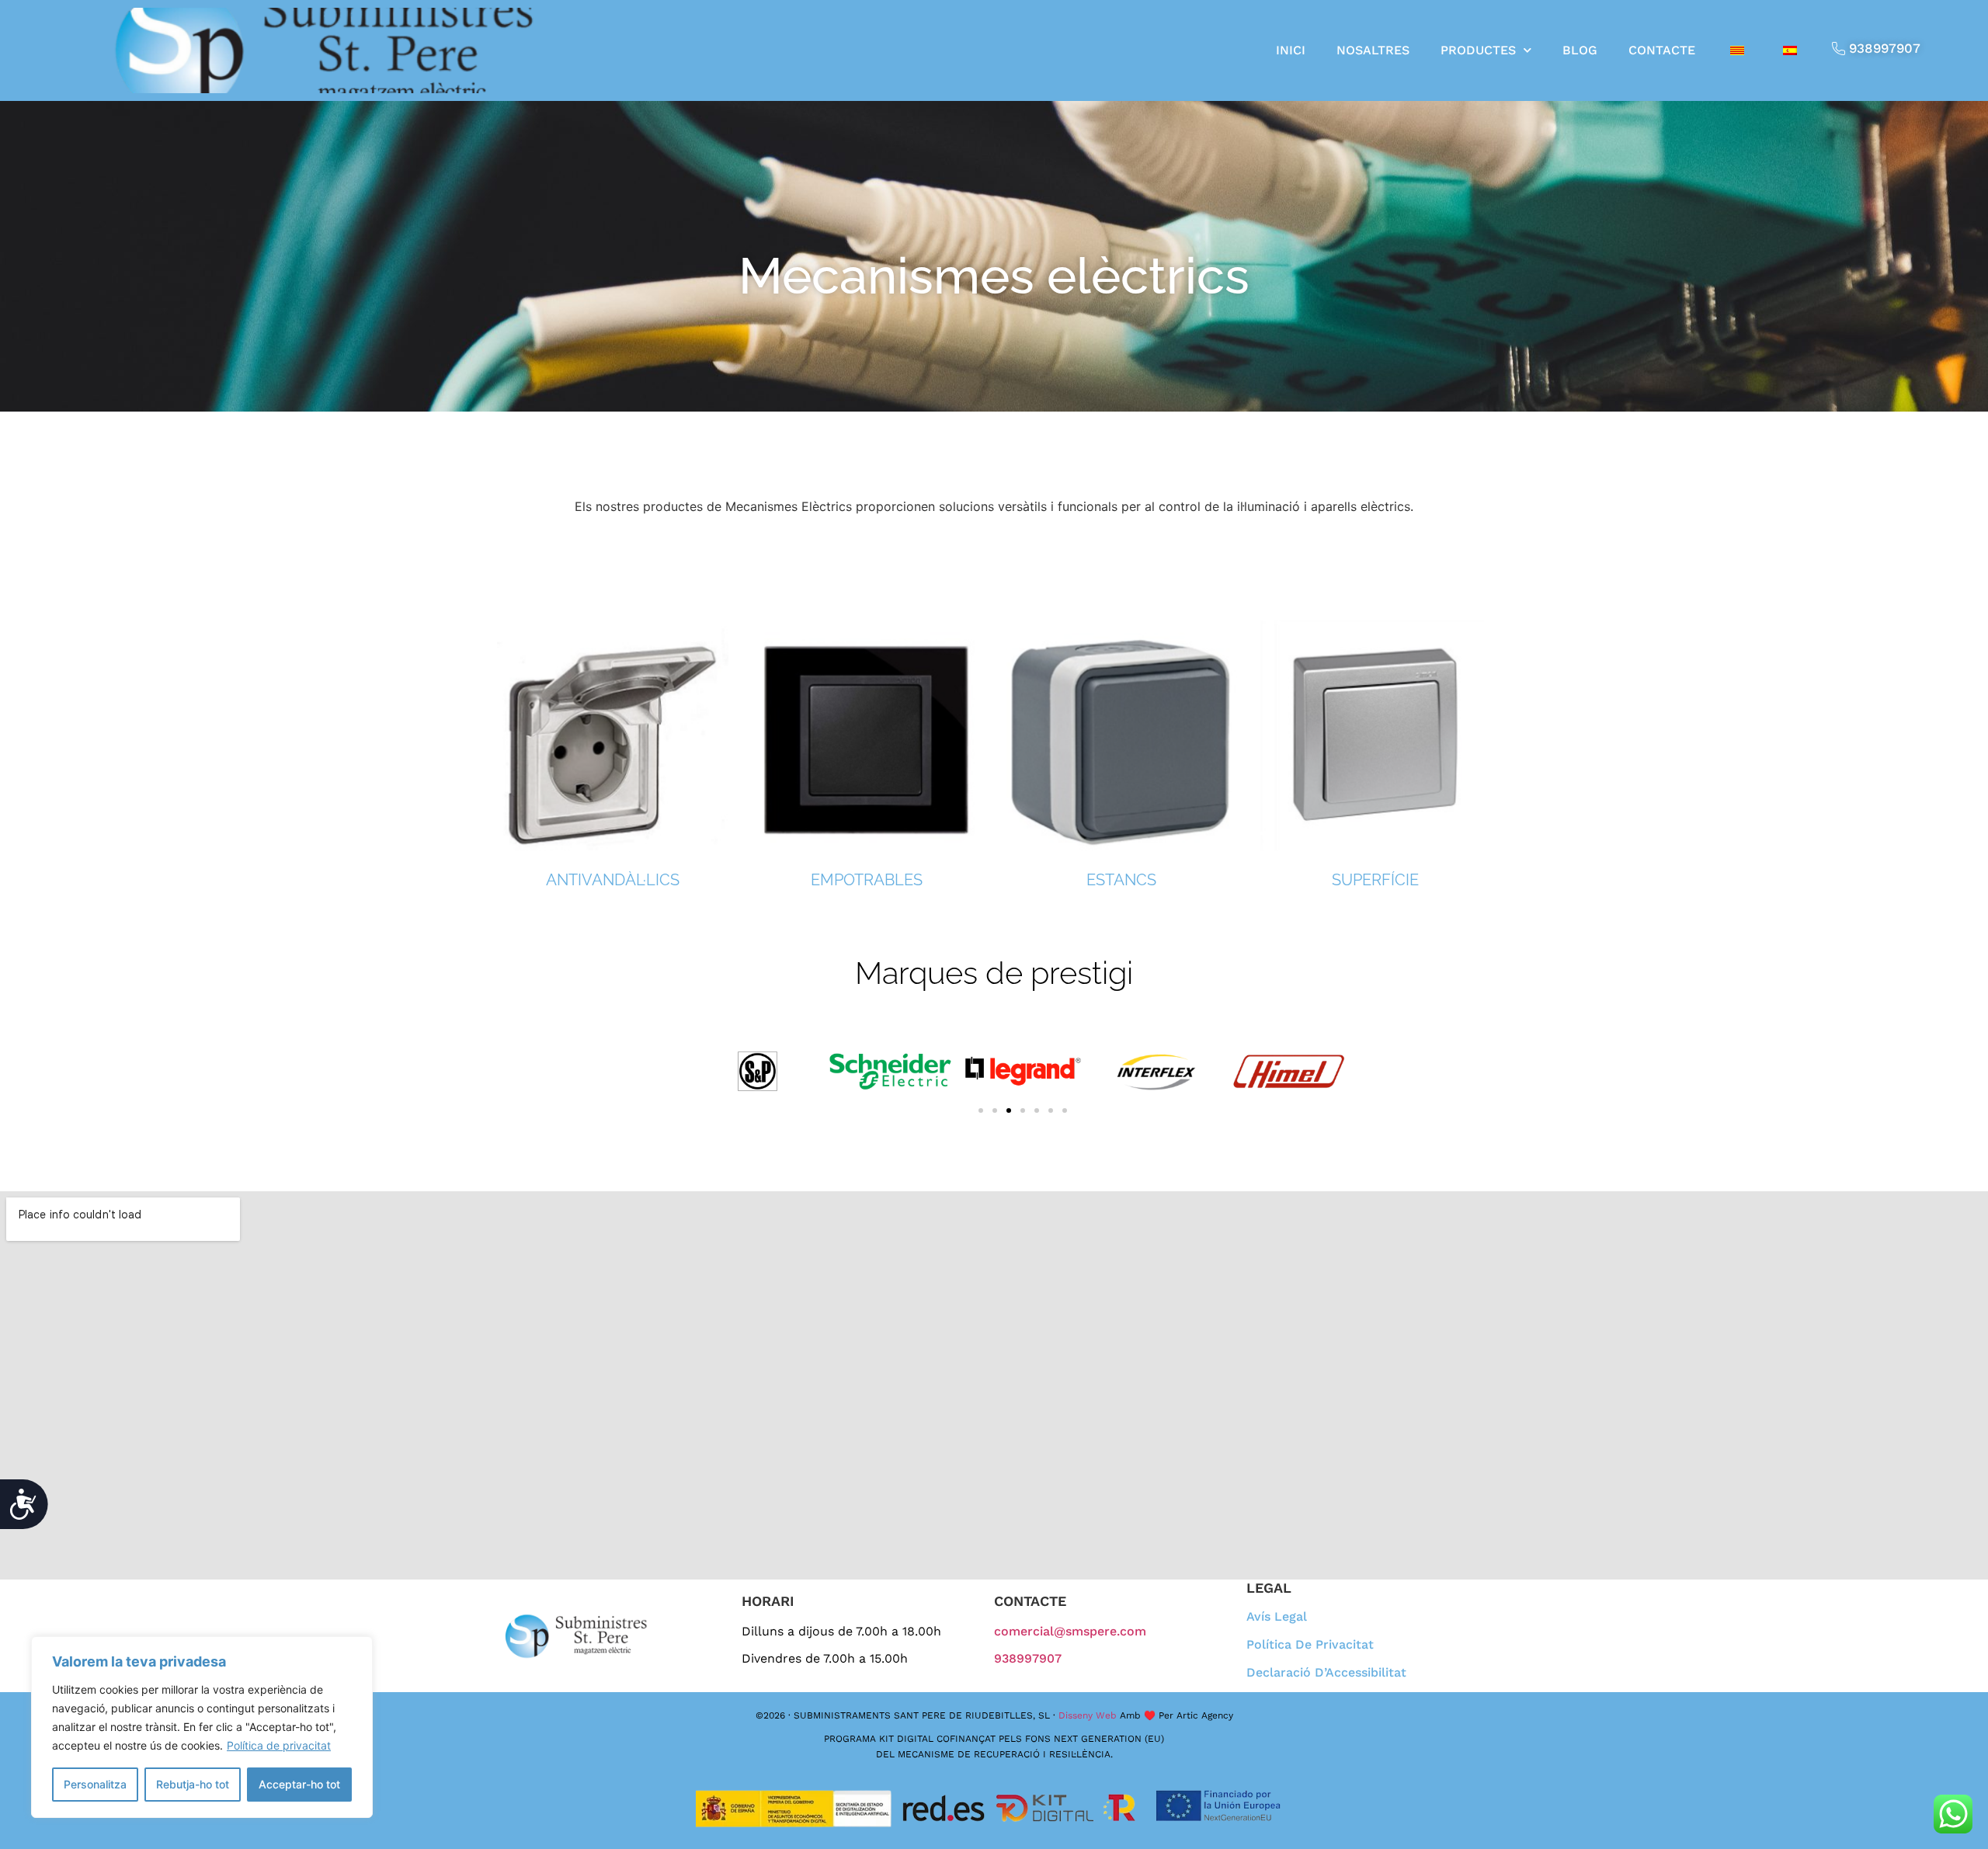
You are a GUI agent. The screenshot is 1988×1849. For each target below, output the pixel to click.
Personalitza (95, 1784)
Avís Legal (1277, 1617)
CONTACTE (1662, 50)
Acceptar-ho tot (299, 1784)
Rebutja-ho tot (193, 1784)
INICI (1291, 50)
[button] (981, 1110)
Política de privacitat (279, 1745)
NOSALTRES (1373, 50)
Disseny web (1088, 1715)
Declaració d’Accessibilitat (1326, 1673)
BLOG (1580, 50)
